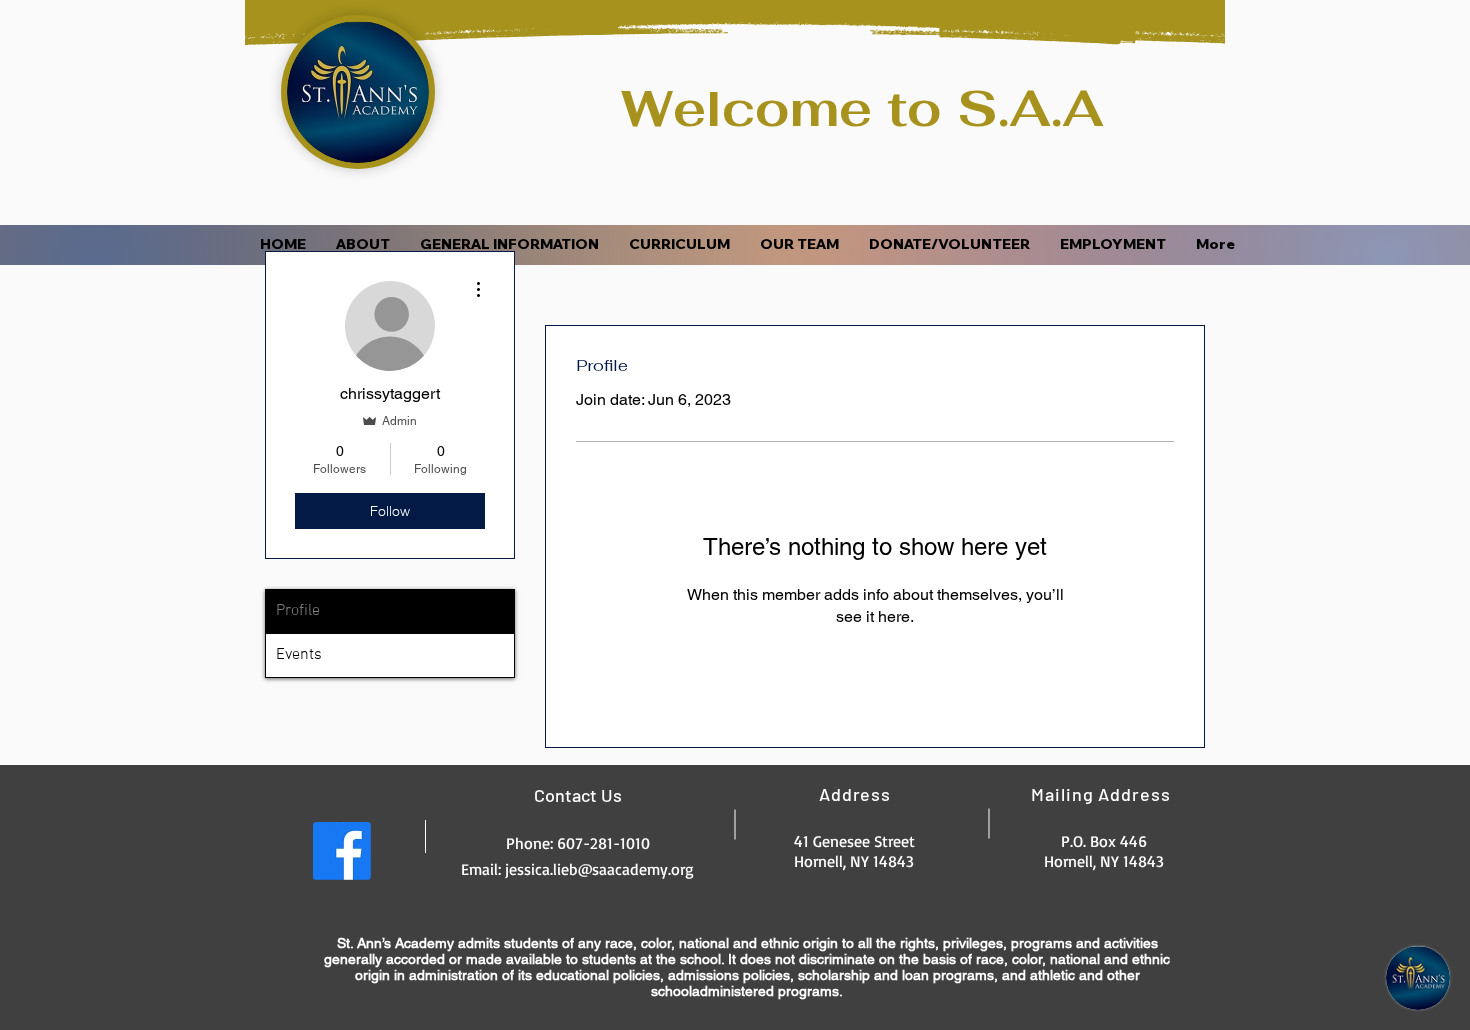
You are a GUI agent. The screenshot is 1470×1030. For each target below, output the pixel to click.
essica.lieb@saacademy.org (601, 869)
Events (299, 655)
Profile (298, 611)
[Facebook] (342, 851)
